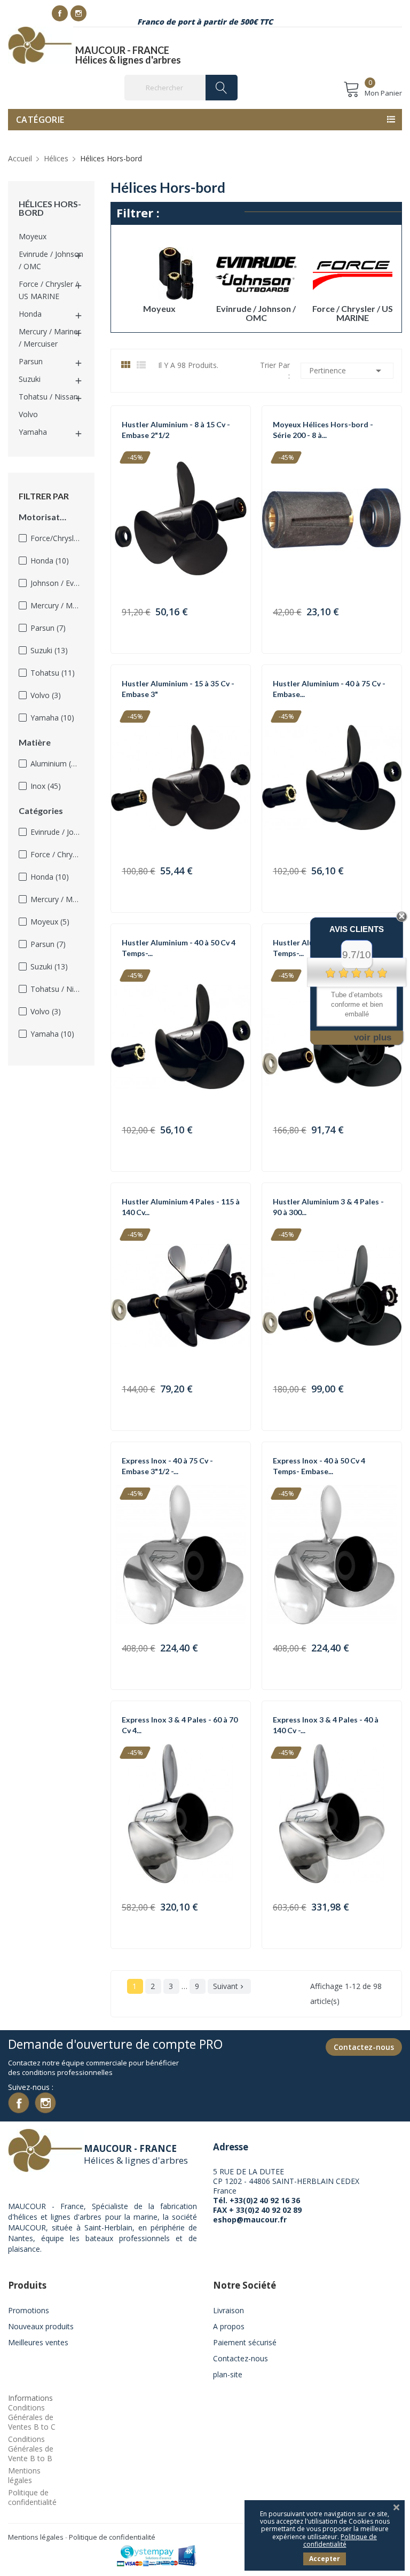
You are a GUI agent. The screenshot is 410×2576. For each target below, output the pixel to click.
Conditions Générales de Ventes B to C (32, 2417)
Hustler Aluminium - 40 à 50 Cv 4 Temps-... (179, 948)
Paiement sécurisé (245, 2342)
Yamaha (33, 432)
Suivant (229, 1986)
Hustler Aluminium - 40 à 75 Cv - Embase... (329, 689)
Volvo (28, 414)
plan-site (228, 2374)
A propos (229, 2326)
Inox (46, 786)
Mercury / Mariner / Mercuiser (50, 338)
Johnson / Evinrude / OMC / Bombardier (55, 583)
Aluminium (55, 764)
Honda (30, 314)
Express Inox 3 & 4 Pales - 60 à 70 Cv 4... (180, 1725)
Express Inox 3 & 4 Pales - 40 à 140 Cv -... (326, 1725)
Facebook (60, 13)
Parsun (31, 361)
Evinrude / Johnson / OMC (51, 260)
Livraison (228, 2310)
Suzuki (30, 379)
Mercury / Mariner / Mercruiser (55, 605)
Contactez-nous (364, 2047)
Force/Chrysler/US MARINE (55, 538)
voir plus (373, 1038)
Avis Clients (357, 929)
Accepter (325, 2559)
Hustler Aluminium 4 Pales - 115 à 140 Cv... (181, 1207)
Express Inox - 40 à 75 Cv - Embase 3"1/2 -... (167, 1466)
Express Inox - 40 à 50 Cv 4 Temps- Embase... (319, 1466)
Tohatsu (53, 673)
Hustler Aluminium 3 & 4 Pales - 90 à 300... (328, 1207)
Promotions (29, 2310)
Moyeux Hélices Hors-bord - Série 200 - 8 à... (323, 430)
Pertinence (347, 371)
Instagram (78, 13)
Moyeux (33, 236)
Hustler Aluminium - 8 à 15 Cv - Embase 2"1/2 (176, 430)
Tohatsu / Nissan (48, 397)
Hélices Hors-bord (50, 208)
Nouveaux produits (41, 2326)
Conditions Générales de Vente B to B (31, 2449)
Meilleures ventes (38, 2342)
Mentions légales (24, 2475)
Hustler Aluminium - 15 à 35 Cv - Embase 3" (178, 689)
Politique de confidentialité (32, 2497)
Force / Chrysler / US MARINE (48, 290)
